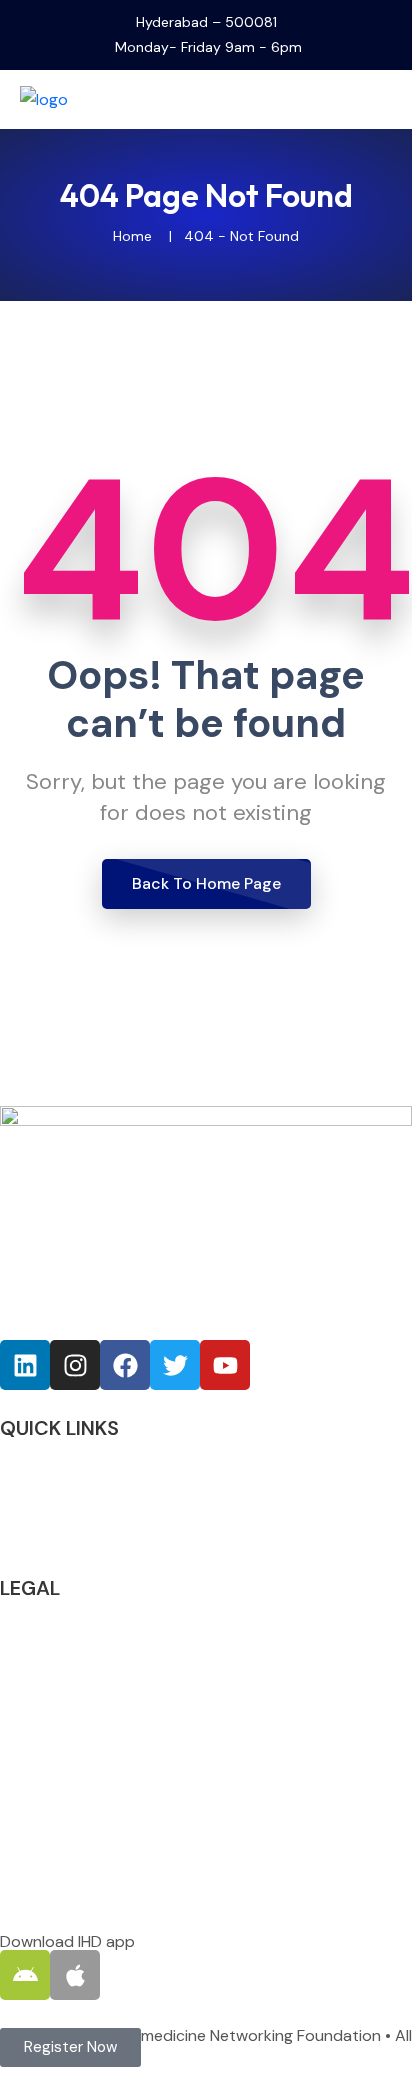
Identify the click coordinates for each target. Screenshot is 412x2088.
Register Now (48, 1451)
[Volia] (80, 98)
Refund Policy (49, 1667)
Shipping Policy (54, 1723)
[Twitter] (175, 1365)
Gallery (25, 1507)
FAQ (14, 1479)
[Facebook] (125, 1365)
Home (132, 236)
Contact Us (42, 1535)
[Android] (25, 1975)
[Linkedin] (25, 1365)
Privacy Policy (50, 1611)
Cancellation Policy (69, 1695)
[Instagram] (75, 1365)
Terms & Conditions (72, 1639)
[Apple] (75, 1975)
